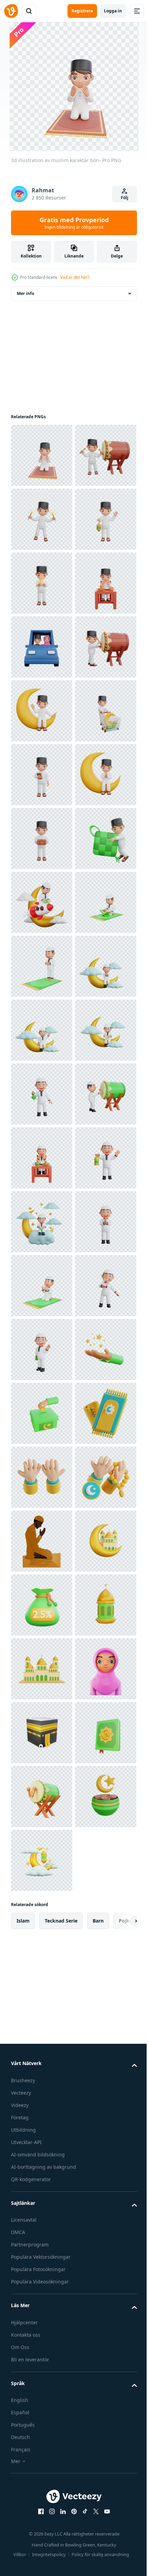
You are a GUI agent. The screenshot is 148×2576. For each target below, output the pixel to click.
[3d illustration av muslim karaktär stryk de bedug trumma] (42, 519)
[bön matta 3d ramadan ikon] (42, 2435)
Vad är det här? (75, 277)
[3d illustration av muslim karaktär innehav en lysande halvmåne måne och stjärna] (42, 711)
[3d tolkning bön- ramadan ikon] (42, 2307)
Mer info (25, 293)
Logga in (113, 11)
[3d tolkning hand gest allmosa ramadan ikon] (42, 2371)
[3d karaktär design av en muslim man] (42, 1413)
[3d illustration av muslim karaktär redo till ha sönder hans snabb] (42, 775)
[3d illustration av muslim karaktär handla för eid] (42, 1030)
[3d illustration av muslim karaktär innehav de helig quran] (42, 1094)
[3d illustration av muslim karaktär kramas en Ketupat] (42, 1286)
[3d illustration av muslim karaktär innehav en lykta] (42, 647)
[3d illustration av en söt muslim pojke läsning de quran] (42, 1349)
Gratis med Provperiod (74, 223)
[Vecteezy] (11, 11)
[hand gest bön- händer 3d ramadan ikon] (42, 2499)
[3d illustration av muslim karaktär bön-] (42, 455)
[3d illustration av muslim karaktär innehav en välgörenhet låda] (42, 1222)
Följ (125, 198)
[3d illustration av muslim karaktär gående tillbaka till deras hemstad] (42, 839)
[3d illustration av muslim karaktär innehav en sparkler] (42, 583)
